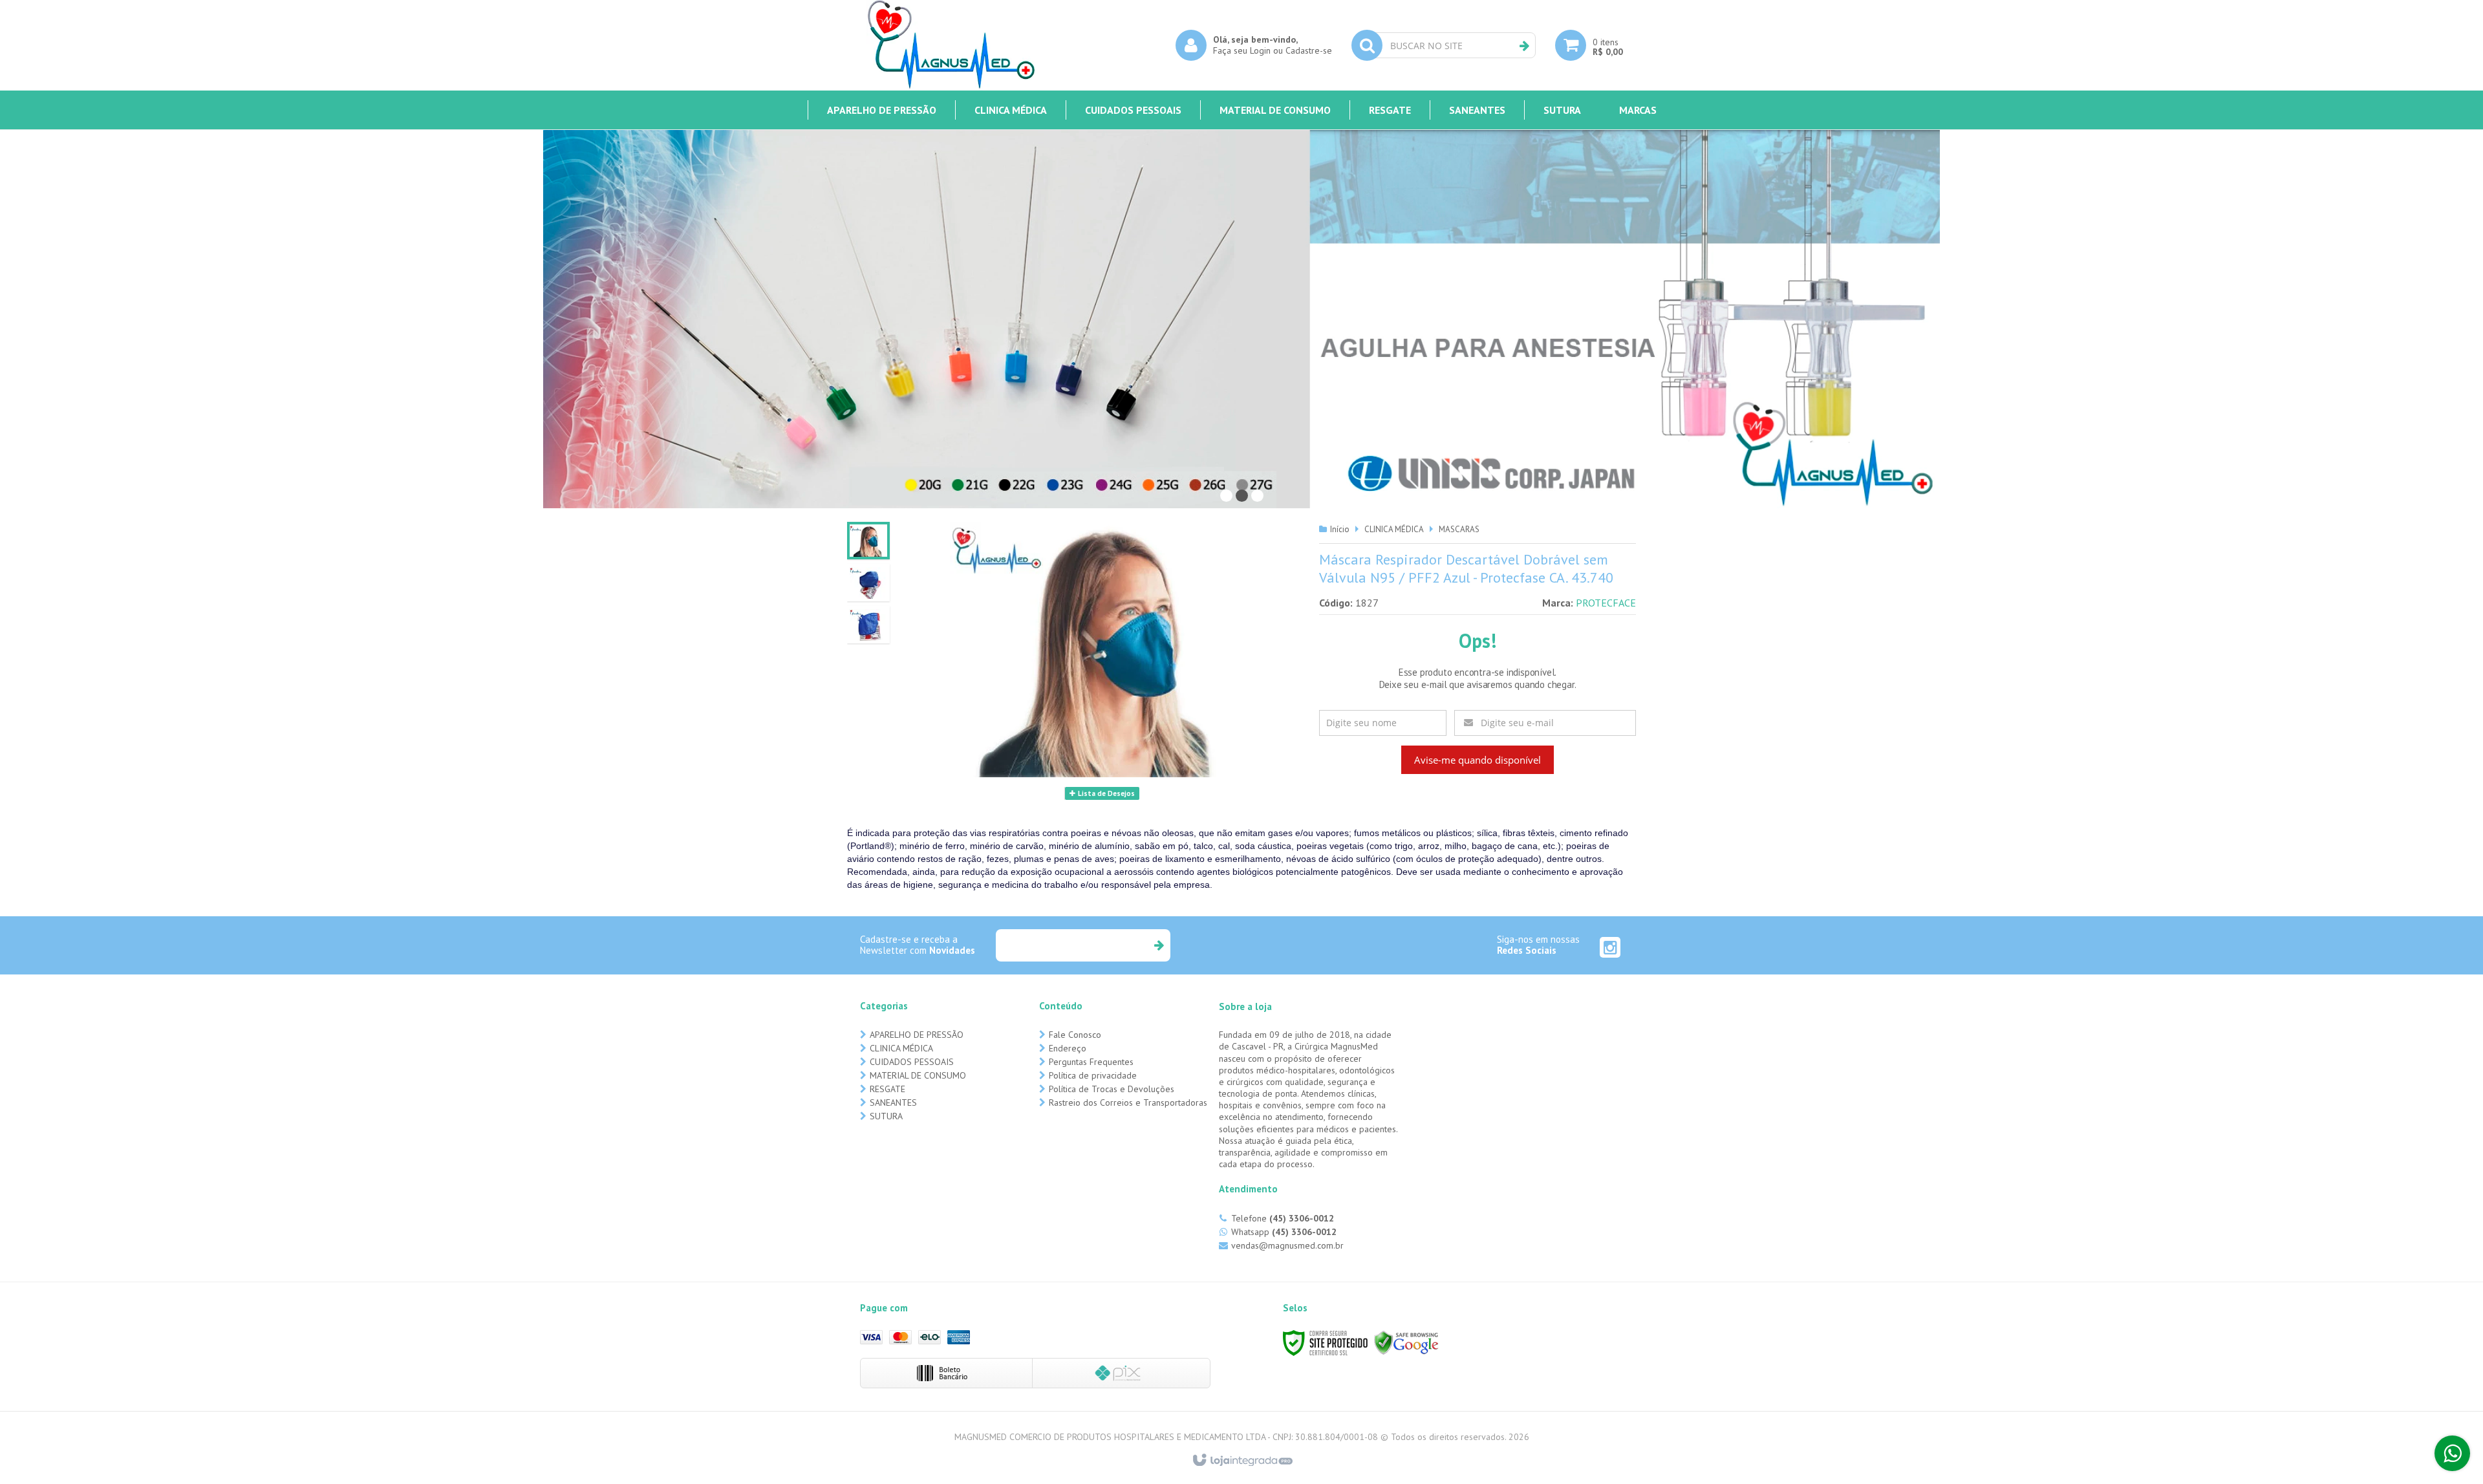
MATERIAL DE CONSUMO (918, 1075)
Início (1340, 529)
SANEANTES (893, 1102)
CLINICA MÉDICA (1394, 529)
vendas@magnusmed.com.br (1287, 1245)
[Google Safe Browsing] (1406, 1342)
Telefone (1283, 1218)
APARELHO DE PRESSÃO (917, 1035)
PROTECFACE (1606, 603)
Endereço (1068, 1048)
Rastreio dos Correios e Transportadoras (1128, 1102)
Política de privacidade (1093, 1075)
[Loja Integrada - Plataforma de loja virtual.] (1242, 1461)
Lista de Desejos (1105, 793)
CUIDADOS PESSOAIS (912, 1062)
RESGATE (887, 1089)
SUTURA (886, 1116)
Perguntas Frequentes (1091, 1062)
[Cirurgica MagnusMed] (951, 45)
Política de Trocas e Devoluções (1112, 1089)
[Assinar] (1158, 945)
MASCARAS (1459, 529)
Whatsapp (1284, 1232)
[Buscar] (1524, 46)
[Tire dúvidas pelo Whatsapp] (2452, 1453)
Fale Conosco (1075, 1035)
